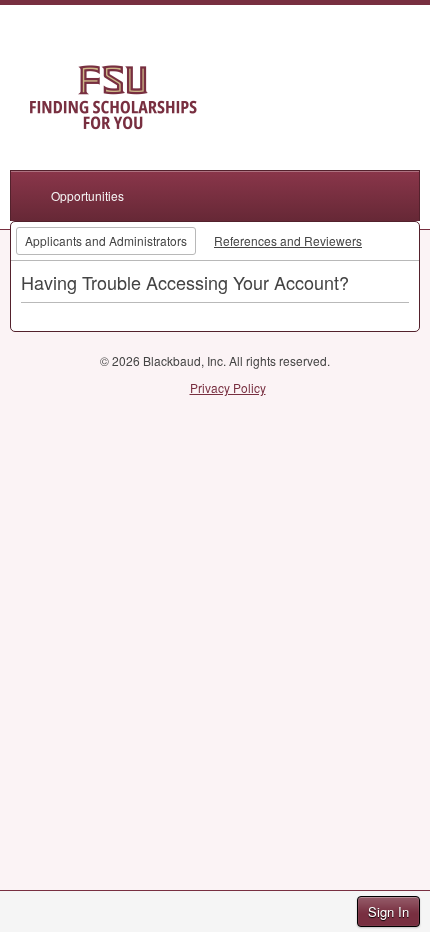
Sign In (388, 911)
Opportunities (87, 195)
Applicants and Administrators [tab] (106, 240)
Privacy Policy (228, 387)
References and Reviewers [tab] (288, 240)
